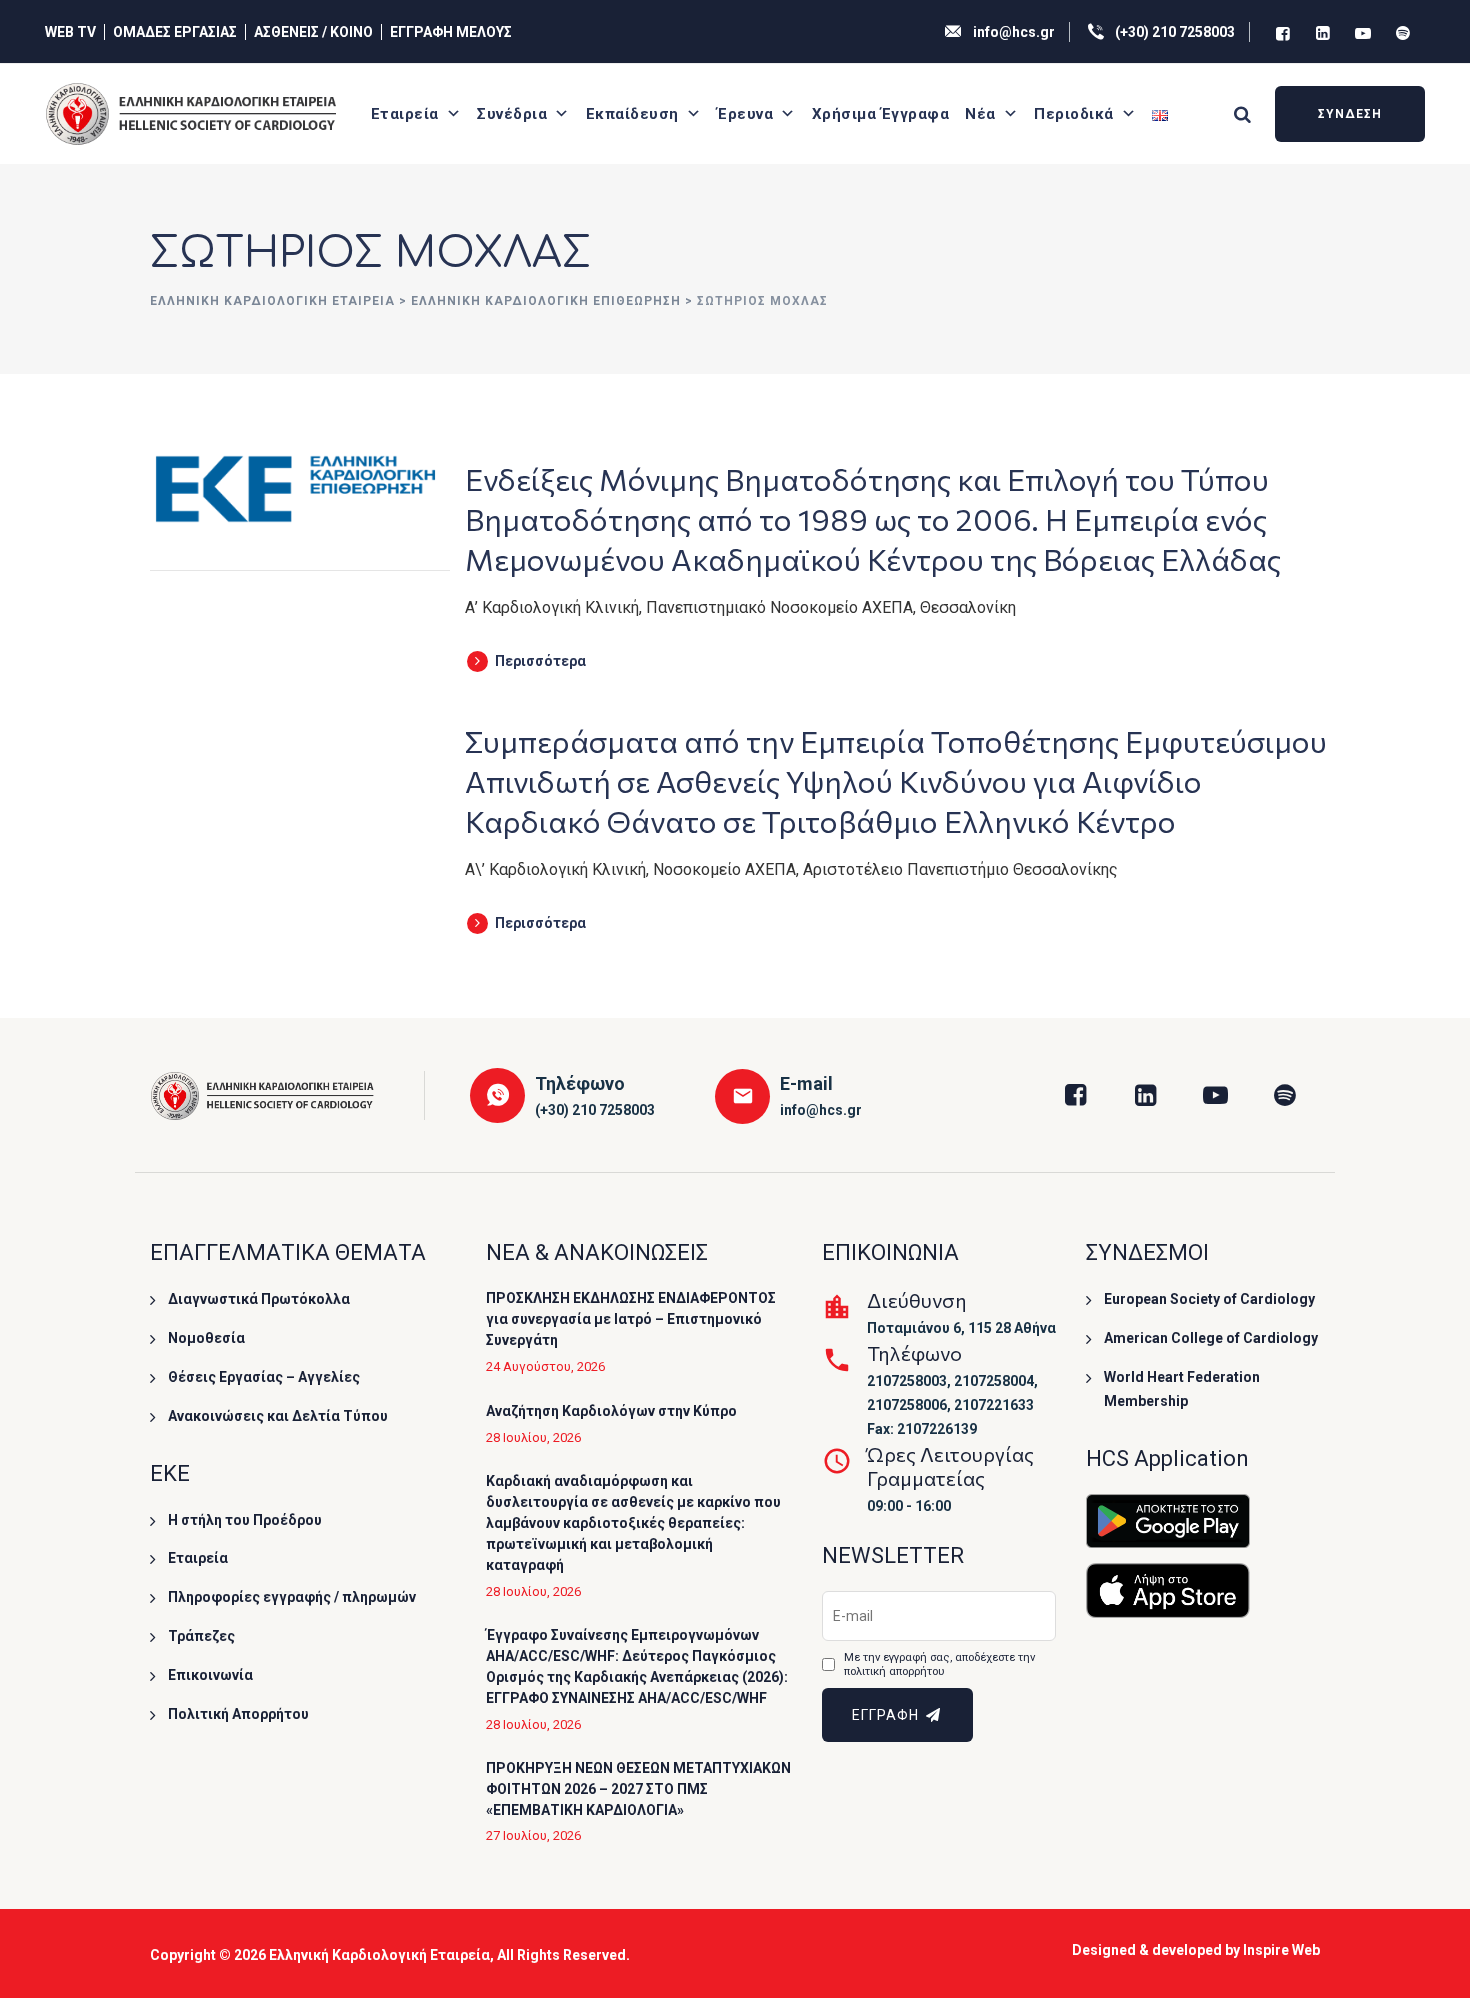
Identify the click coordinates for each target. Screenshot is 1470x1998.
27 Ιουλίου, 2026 (533, 1835)
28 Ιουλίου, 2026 (533, 1437)
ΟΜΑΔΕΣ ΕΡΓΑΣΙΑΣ (175, 32)
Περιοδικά (1074, 114)
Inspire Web (1281, 1950)
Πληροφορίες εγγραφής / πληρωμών (292, 1597)
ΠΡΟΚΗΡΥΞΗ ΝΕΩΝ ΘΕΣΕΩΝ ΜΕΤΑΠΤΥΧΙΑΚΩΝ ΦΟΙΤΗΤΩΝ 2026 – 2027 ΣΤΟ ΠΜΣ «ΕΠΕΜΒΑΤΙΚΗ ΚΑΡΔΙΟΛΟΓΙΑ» (638, 1789)
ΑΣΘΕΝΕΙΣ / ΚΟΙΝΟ (313, 32)
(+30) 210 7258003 (1175, 32)
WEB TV (70, 32)
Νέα (980, 114)
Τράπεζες (201, 1636)
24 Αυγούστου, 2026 (545, 1366)
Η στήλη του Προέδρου (245, 1520)
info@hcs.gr (1014, 32)
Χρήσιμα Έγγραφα (881, 114)
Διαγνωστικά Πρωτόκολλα (259, 1299)
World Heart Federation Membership (1182, 1389)
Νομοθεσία (206, 1338)
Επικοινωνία (210, 1675)
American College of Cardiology (1211, 1338)
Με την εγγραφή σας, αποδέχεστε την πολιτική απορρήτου (939, 1664)
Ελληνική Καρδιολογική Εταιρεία (379, 1955)
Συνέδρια (512, 114)
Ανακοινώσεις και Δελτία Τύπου (278, 1416)
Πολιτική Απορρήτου (238, 1714)
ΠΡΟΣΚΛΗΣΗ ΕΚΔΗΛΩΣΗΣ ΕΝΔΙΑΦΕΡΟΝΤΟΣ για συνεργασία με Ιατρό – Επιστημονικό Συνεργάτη (631, 1319)
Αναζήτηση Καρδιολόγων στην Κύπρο (611, 1411)
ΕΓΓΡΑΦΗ (887, 1715)
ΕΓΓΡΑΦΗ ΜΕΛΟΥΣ (451, 32)
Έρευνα (745, 114)
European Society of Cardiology (1209, 1299)
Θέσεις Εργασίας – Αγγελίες (264, 1377)
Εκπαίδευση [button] (632, 114)
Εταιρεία (405, 114)
